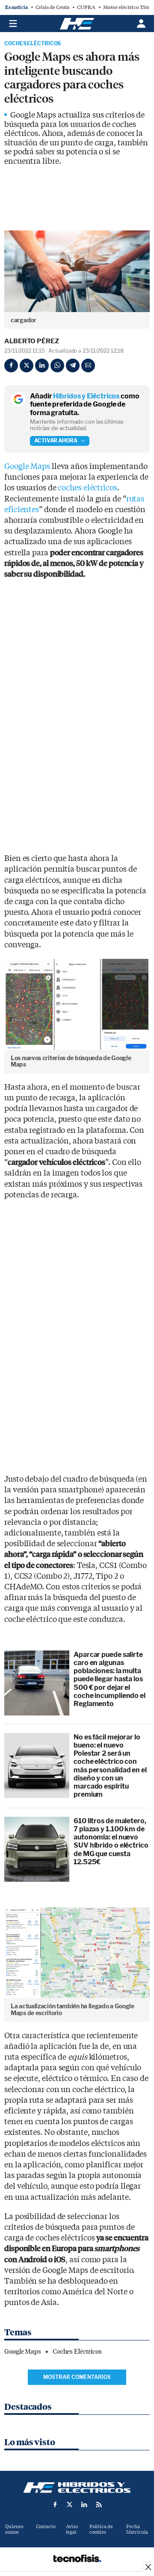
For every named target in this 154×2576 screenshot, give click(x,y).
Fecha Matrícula (137, 2529)
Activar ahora (56, 441)
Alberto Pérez (32, 341)
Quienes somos (14, 2529)
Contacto (46, 2527)
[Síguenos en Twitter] (70, 2505)
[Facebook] (11, 365)
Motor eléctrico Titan (128, 7)
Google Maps (27, 467)
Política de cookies (101, 2529)
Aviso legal (72, 2529)
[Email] (88, 365)
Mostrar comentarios (77, 2377)
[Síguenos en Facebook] (55, 2505)
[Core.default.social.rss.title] (99, 2505)
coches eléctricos (87, 488)
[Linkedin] (42, 365)
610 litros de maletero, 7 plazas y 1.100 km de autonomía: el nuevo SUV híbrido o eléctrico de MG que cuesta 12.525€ (111, 1841)
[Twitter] (27, 365)
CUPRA (86, 7)
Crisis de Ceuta (52, 7)
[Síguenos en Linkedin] (84, 2505)
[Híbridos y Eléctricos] (77, 2488)
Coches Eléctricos (33, 44)
